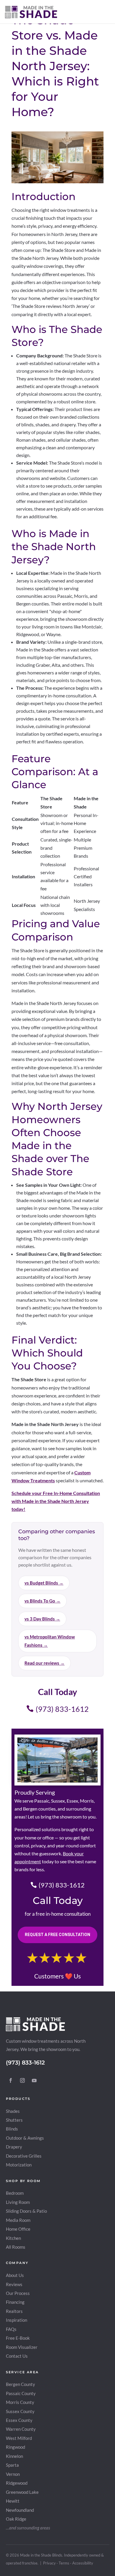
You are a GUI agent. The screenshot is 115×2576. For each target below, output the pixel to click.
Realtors (14, 2311)
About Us (15, 2275)
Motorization (19, 2165)
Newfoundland (20, 2510)
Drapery (14, 2147)
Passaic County (21, 2393)
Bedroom (15, 2193)
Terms (64, 2563)
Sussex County (20, 2411)
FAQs (11, 2329)
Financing (15, 2302)
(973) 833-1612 (62, 1709)
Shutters (14, 2120)
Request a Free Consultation (57, 1935)
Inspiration (17, 2320)
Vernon (13, 2474)
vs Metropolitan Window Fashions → (50, 1641)
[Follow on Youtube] (34, 2080)
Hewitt (13, 2501)
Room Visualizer (22, 2347)
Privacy (49, 2563)
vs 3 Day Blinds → (42, 1619)
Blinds (12, 2129)
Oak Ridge (16, 2519)
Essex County (19, 2420)
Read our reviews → (45, 1663)
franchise (30, 2563)
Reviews (14, 2284)
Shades (13, 2111)
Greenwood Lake (22, 2492)
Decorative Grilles (24, 2156)
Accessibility (83, 2563)
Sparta (12, 2465)
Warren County (21, 2429)
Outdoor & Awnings (25, 2138)
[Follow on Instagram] (22, 2080)
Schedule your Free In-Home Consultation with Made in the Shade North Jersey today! (56, 1501)
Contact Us (17, 2356)
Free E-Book (18, 2338)
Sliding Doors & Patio (26, 2211)
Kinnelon (14, 2456)
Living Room (18, 2202)
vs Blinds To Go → (42, 1601)
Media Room (18, 2220)
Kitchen (13, 2238)
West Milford (19, 2438)
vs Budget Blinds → (44, 1583)
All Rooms (16, 2247)
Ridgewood (17, 2483)
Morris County (20, 2402)
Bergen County (20, 2384)
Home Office (18, 2229)
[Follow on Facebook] (11, 2080)
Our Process (18, 2293)
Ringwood (15, 2447)
